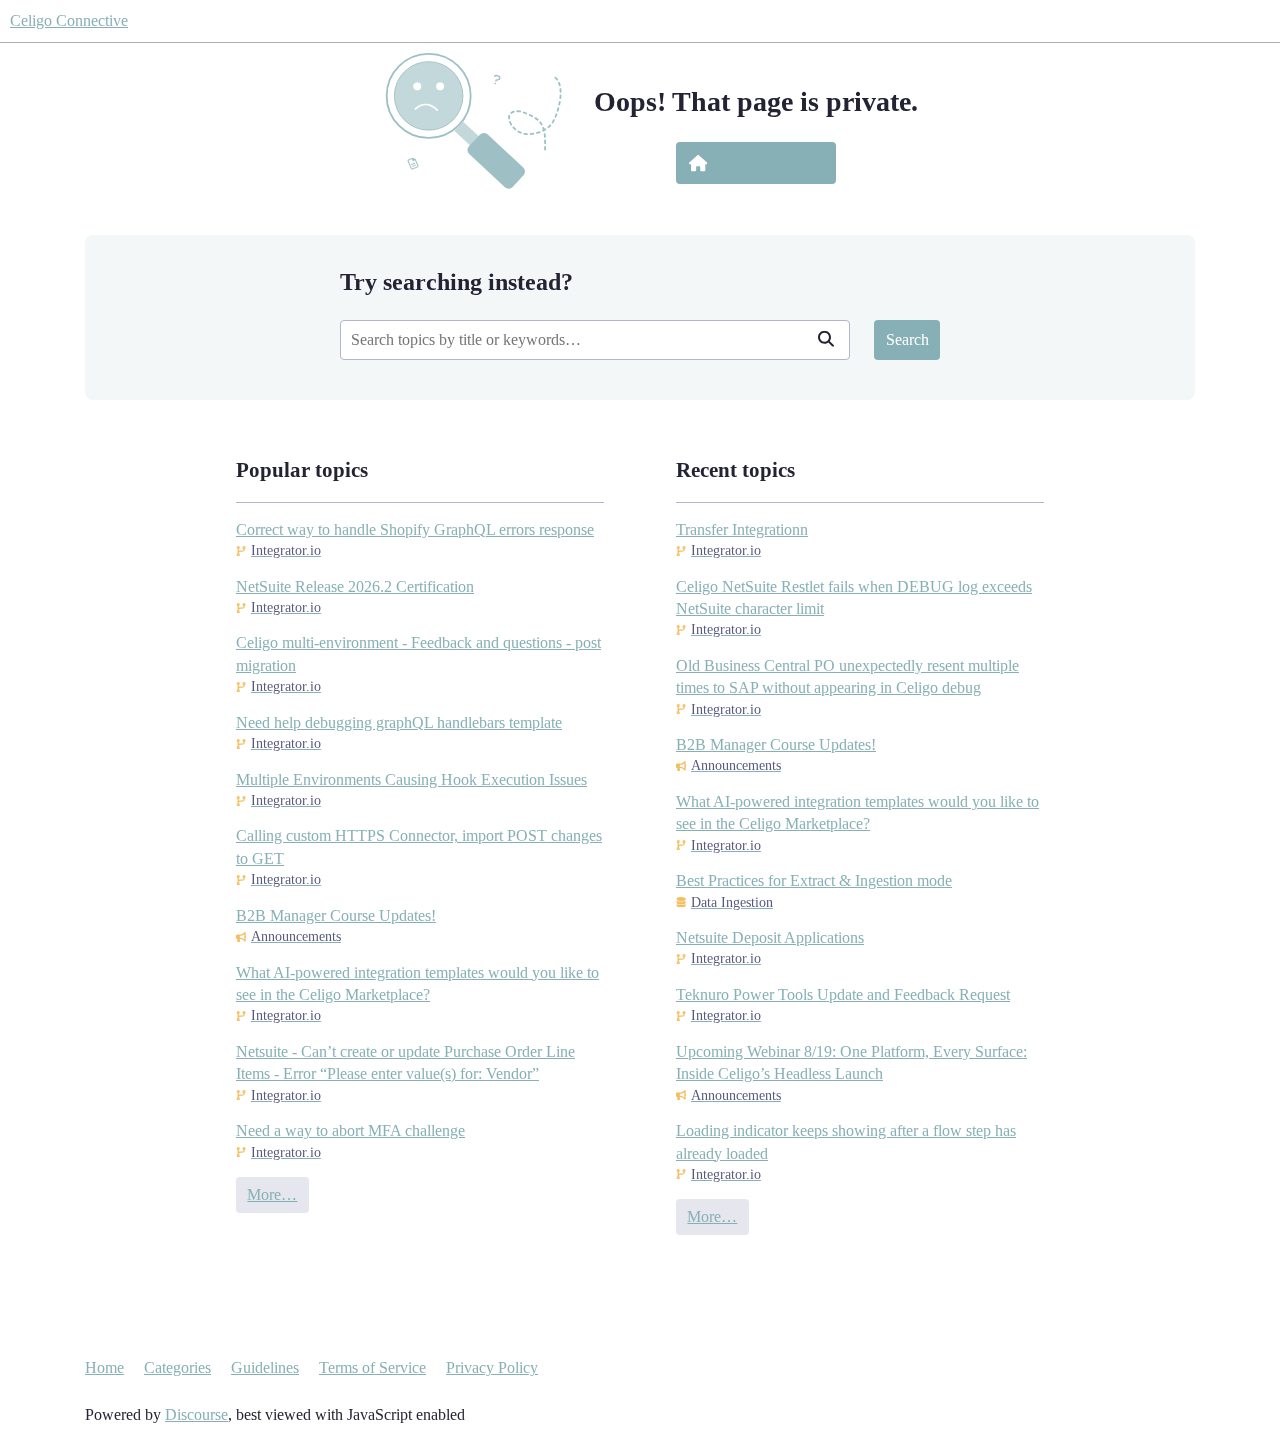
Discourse (196, 1414)
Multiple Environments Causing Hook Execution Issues (411, 779)
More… (272, 1194)
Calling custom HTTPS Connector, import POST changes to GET (419, 846)
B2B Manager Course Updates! (336, 915)
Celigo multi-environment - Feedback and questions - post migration (418, 653)
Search (907, 339)
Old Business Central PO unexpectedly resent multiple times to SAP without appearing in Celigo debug (847, 676)
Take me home (769, 163)
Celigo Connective (69, 20)
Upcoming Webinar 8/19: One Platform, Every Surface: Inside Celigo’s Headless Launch (851, 1062)
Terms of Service (372, 1367)
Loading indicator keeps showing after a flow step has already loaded (846, 1141)
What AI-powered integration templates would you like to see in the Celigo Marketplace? (417, 983)
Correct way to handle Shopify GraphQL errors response (415, 529)
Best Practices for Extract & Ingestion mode (814, 880)
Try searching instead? (456, 281)
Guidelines (265, 1367)
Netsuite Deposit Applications (770, 937)
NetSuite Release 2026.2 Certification (355, 586)
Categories (177, 1367)
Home (104, 1367)
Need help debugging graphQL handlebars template (399, 722)
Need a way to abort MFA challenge (350, 1130)
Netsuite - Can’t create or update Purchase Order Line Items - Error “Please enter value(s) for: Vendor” (405, 1062)
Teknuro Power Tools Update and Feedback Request (843, 994)
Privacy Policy (492, 1367)
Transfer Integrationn (742, 529)
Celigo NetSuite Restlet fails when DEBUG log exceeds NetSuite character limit (854, 597)
